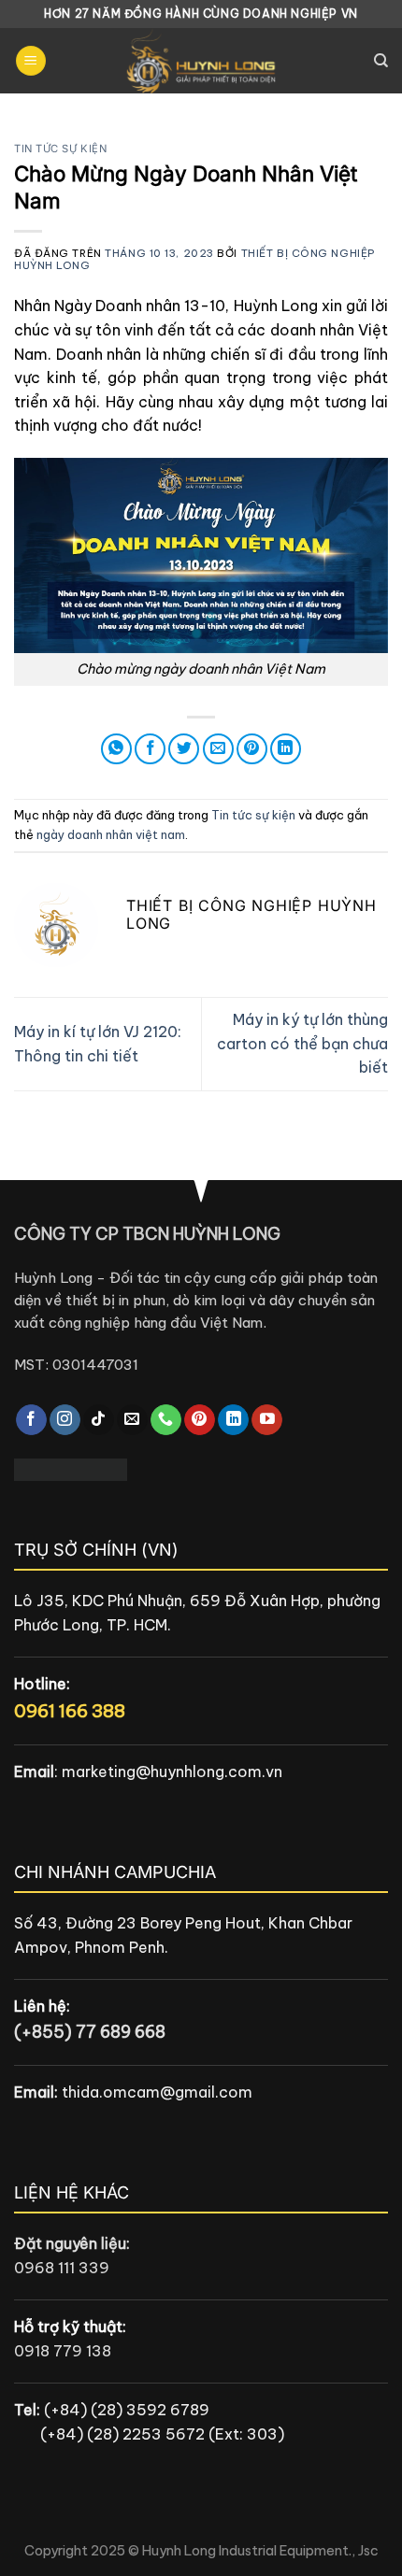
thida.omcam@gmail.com (157, 2092)
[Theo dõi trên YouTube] (267, 1420)
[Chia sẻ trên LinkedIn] (286, 749)
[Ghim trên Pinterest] (252, 749)
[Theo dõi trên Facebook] (31, 1420)
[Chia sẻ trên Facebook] (150, 749)
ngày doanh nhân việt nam (111, 834)
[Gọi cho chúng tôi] (166, 1420)
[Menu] (31, 61)
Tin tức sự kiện (60, 149)
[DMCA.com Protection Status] (71, 1468)
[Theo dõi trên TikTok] (99, 1420)
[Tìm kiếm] (381, 61)
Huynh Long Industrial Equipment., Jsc (260, 2551)
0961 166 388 (70, 1711)
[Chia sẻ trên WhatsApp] (116, 749)
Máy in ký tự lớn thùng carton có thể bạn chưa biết (302, 1043)
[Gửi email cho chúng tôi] (132, 1420)
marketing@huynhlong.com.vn (172, 1772)
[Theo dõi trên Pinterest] (200, 1420)
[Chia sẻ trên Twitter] (184, 749)
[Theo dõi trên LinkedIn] (233, 1420)
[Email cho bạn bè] (218, 749)
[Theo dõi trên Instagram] (65, 1420)
